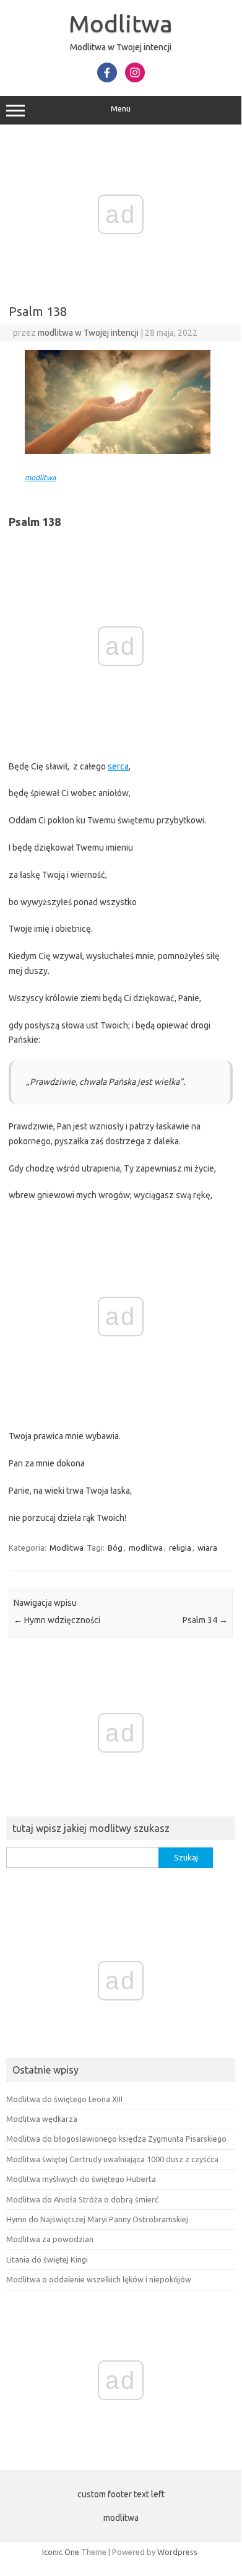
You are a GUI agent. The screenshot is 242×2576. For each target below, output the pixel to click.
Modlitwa (121, 24)
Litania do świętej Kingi (47, 2259)
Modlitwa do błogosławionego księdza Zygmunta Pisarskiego (116, 2139)
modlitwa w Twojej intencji (88, 333)
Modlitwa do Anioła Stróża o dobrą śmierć (82, 2199)
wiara (207, 1548)
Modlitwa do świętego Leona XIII (64, 2099)
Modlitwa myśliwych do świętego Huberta (81, 2179)
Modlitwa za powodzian (50, 2239)
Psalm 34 (205, 1620)
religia (180, 1548)
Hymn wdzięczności (57, 1620)
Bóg (115, 1548)
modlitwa (40, 477)
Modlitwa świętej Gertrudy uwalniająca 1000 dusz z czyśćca (112, 2159)
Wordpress (177, 2552)
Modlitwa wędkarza (42, 2119)
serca (118, 766)
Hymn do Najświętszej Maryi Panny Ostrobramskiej (97, 2219)
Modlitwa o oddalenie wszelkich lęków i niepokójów (99, 2279)
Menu (121, 109)
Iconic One (61, 2552)
